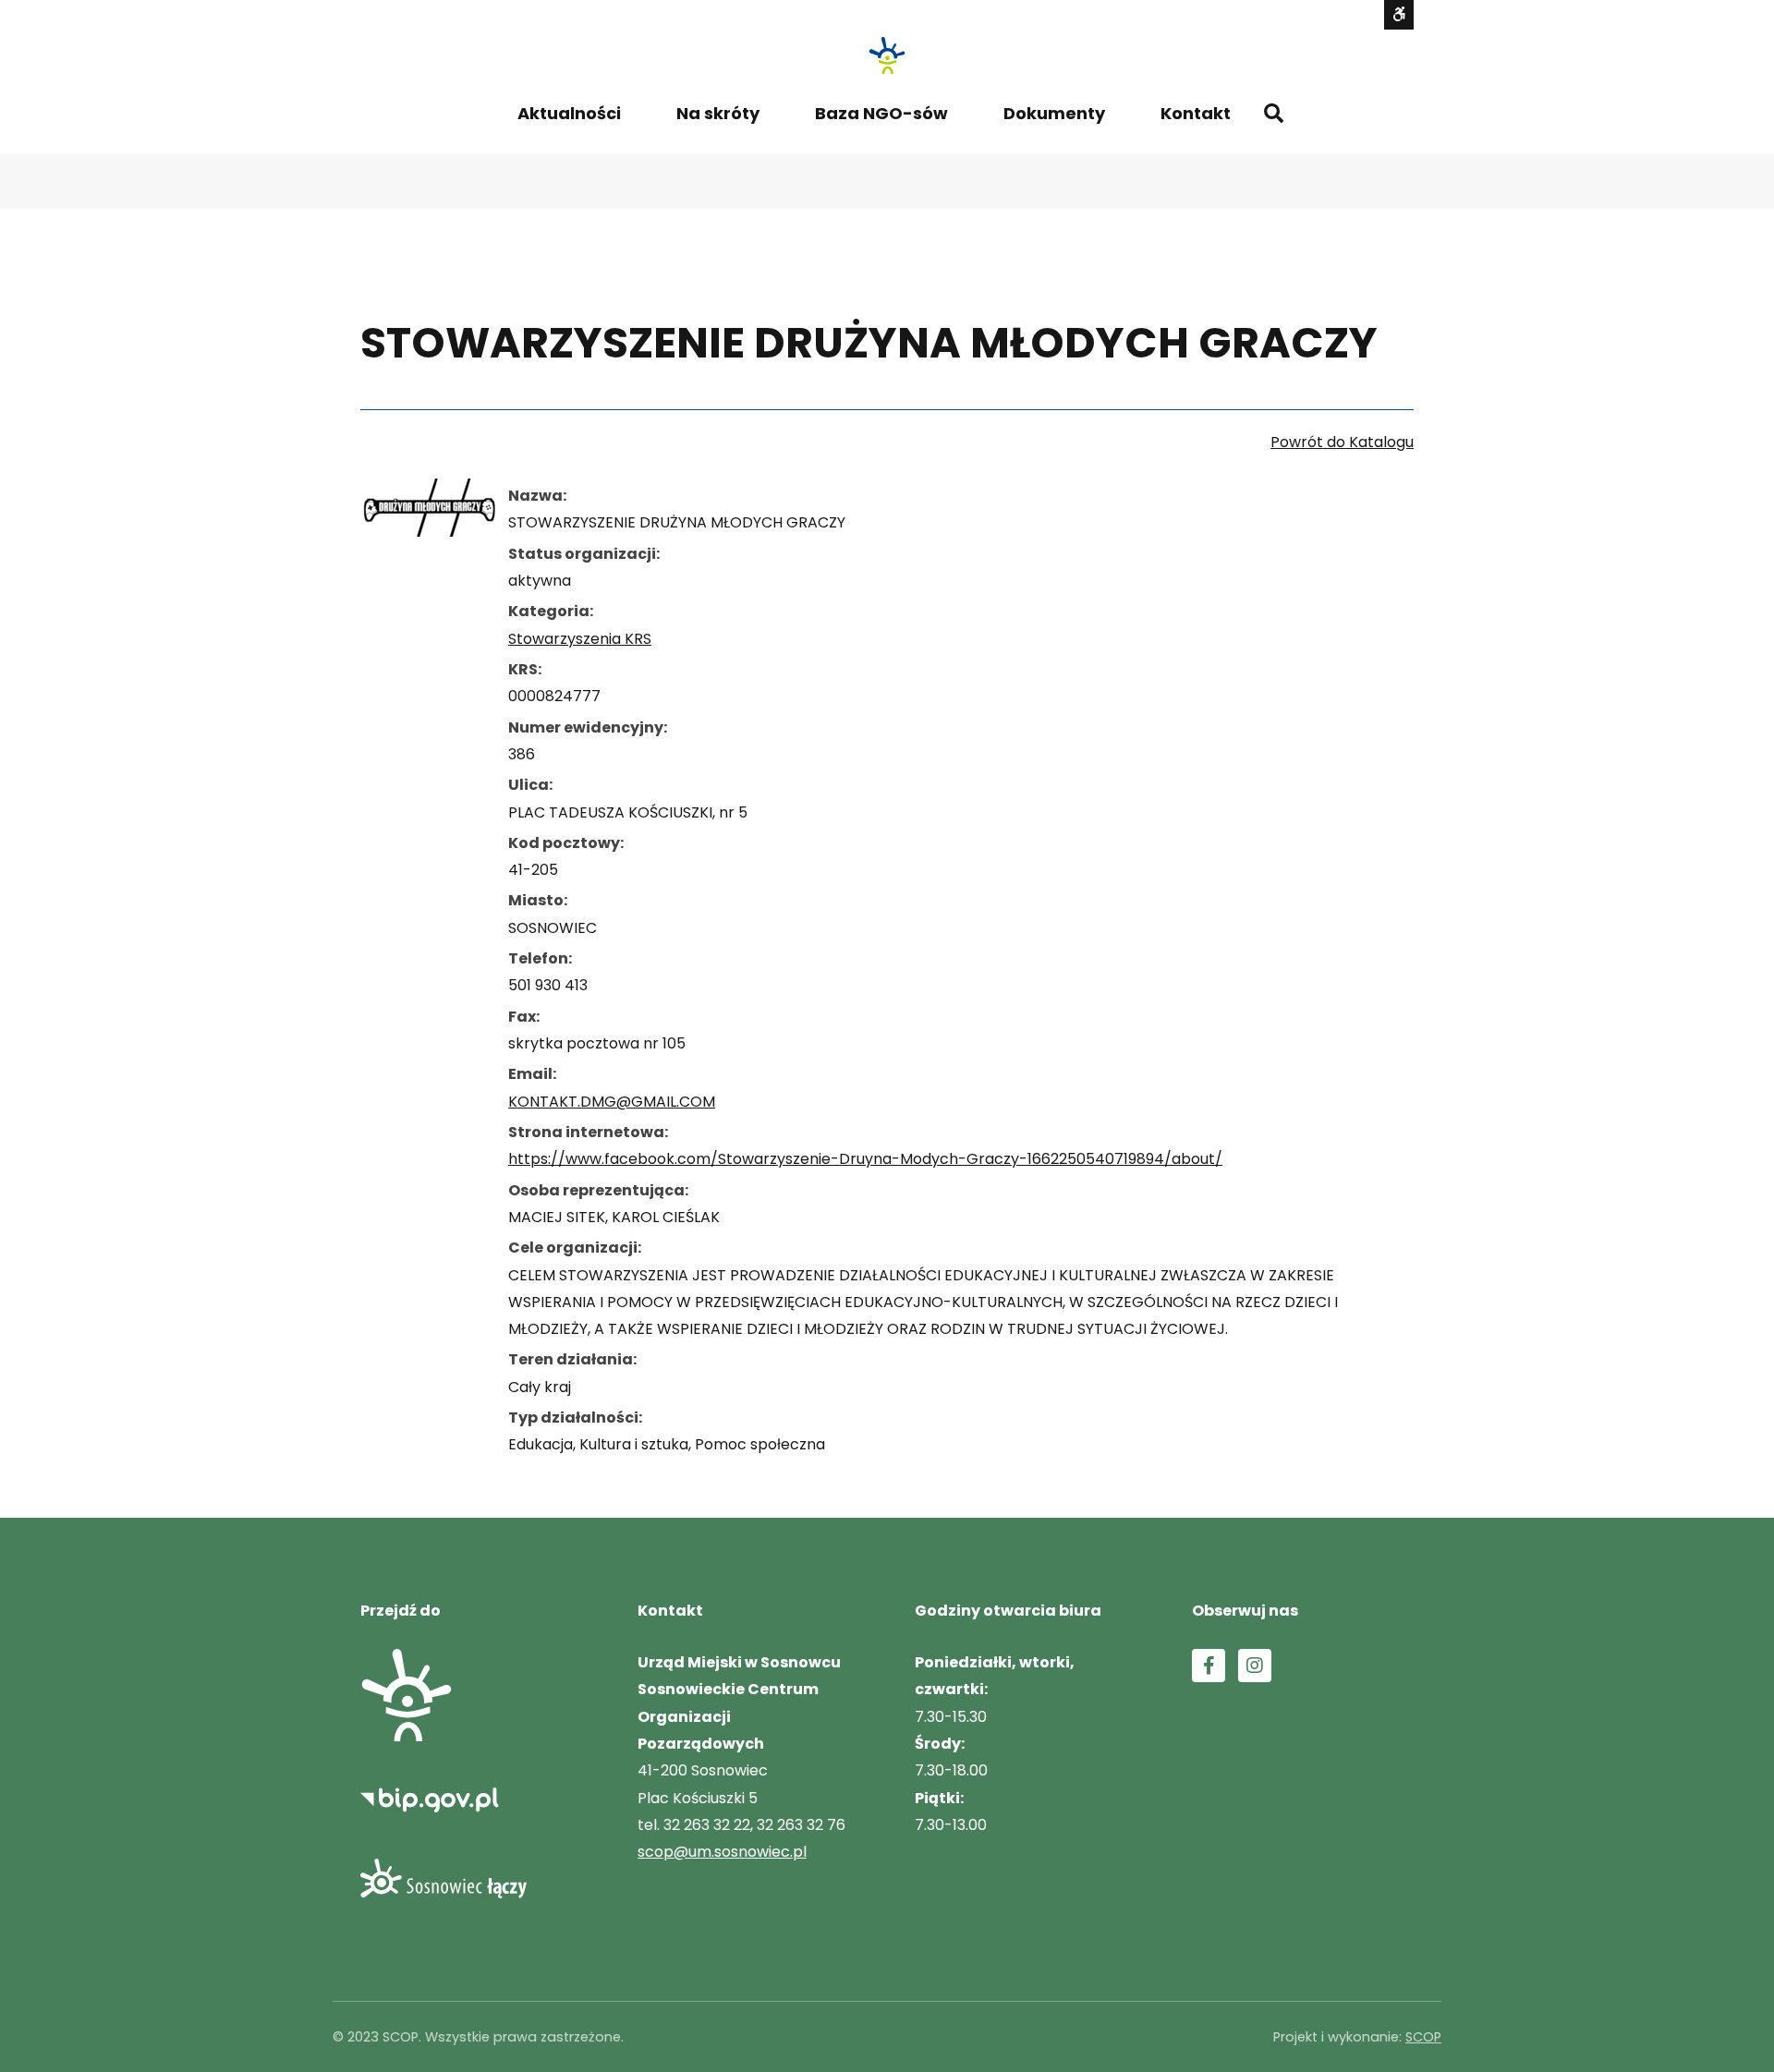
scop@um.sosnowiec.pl (722, 1852)
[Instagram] (1255, 1666)
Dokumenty (1054, 113)
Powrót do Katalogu (1342, 442)
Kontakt (1196, 113)
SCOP (1423, 2037)
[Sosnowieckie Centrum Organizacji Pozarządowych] (887, 55)
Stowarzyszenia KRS (580, 639)
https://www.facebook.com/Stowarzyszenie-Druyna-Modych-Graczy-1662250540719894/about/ (865, 1159)
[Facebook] (1209, 1666)
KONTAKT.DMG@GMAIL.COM (612, 1102)
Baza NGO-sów (881, 113)
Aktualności (569, 113)
